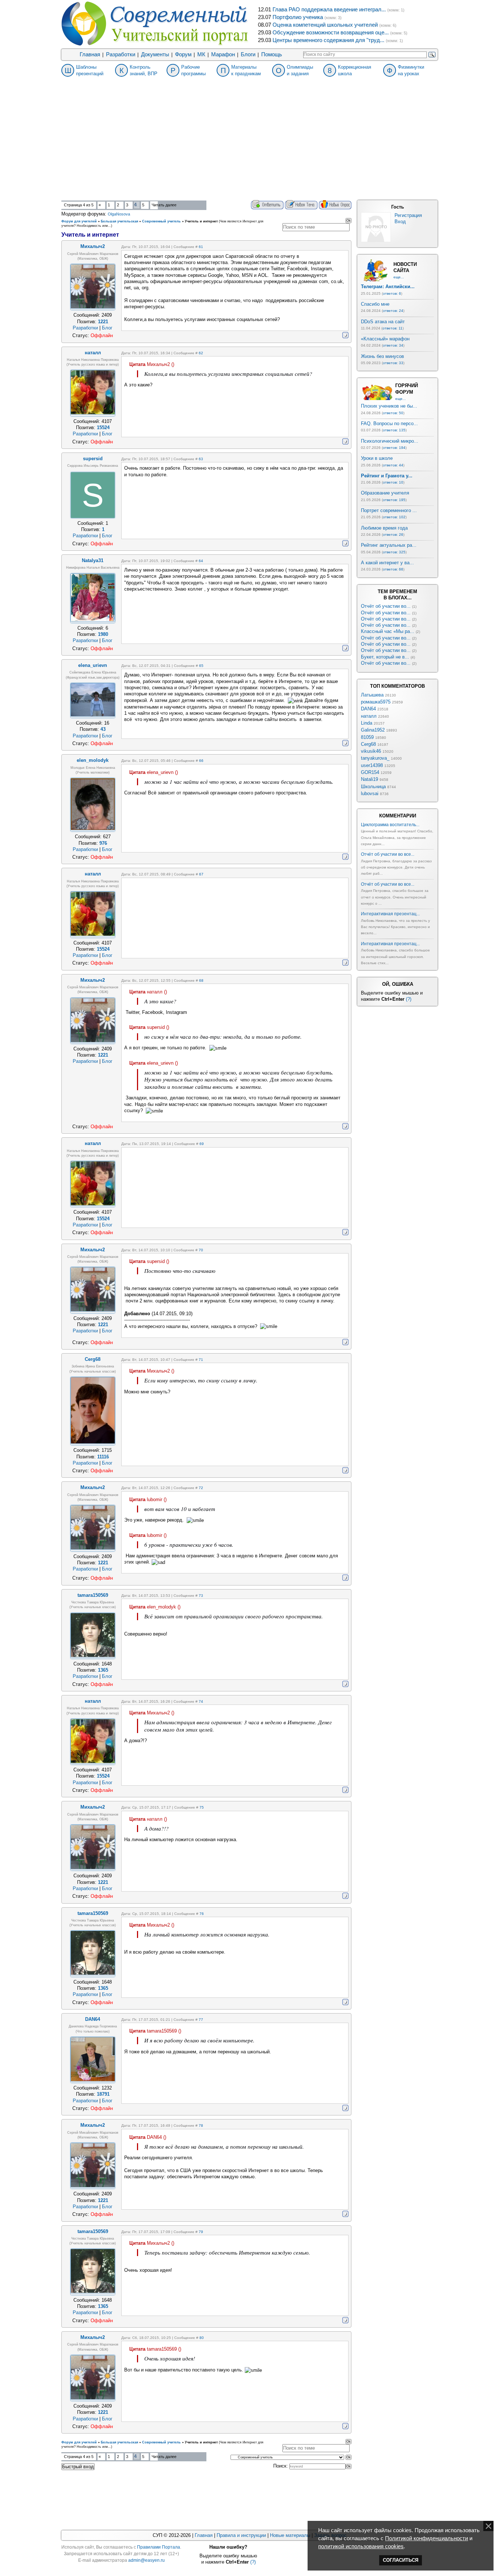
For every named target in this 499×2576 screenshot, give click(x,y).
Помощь (272, 54)
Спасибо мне (375, 304)
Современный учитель (161, 221)
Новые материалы (290, 2535)
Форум (183, 54)
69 (202, 1144)
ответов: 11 (393, 328)
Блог (107, 328)
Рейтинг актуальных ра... (389, 545)
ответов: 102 (394, 517)
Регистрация (408, 215)
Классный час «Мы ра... (388, 631)
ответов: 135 (394, 430)
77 (201, 2020)
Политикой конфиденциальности (426, 2538)
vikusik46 (371, 751)
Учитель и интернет (201, 221)
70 (201, 1250)
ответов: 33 (393, 363)
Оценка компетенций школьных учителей (325, 25)
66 (201, 761)
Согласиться (401, 2560)
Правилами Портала (159, 2547)
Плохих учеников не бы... (389, 406)
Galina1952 (373, 730)
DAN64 (368, 709)
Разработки (121, 54)
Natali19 (370, 779)
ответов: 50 (393, 413)
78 (201, 2125)
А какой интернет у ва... (387, 563)
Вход (400, 222)
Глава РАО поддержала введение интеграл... (329, 9)
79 (201, 2232)
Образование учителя (385, 493)
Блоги (248, 54)
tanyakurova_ (375, 758)
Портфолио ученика (298, 17)
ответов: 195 (394, 500)
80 (202, 2338)
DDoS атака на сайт (383, 322)
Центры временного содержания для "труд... (328, 40)
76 (202, 1914)
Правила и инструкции (241, 2535)
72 (201, 1488)
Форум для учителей (79, 221)
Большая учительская (119, 221)
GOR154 (370, 772)
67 (201, 874)
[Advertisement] (249, 145)
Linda (367, 723)
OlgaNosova (119, 214)
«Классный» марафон (385, 339)
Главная (90, 54)
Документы (155, 54)
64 (201, 561)
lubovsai (370, 793)
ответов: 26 (393, 535)
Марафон (223, 54)
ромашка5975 (376, 702)
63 (201, 459)
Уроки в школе (377, 458)
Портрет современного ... (389, 510)
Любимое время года (384, 528)
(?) (409, 999)
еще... (399, 277)
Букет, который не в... (385, 657)
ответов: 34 (393, 345)
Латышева (372, 695)
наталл (369, 716)
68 (201, 980)
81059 (367, 737)
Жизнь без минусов (382, 356)
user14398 (372, 765)
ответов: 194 (394, 448)
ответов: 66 (393, 569)
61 (201, 247)
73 (201, 1596)
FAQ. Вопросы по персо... (389, 423)
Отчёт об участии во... (386, 606)
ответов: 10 (393, 482)
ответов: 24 (393, 311)
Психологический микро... (390, 441)
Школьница (373, 787)
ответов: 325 (394, 552)
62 (201, 353)
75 (202, 1807)
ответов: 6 (392, 293)
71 (201, 1360)
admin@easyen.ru (146, 2560)
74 (201, 1701)
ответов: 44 (393, 465)
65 (201, 666)
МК (201, 54)
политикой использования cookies (361, 2546)
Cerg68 (368, 744)
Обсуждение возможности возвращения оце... (331, 33)
